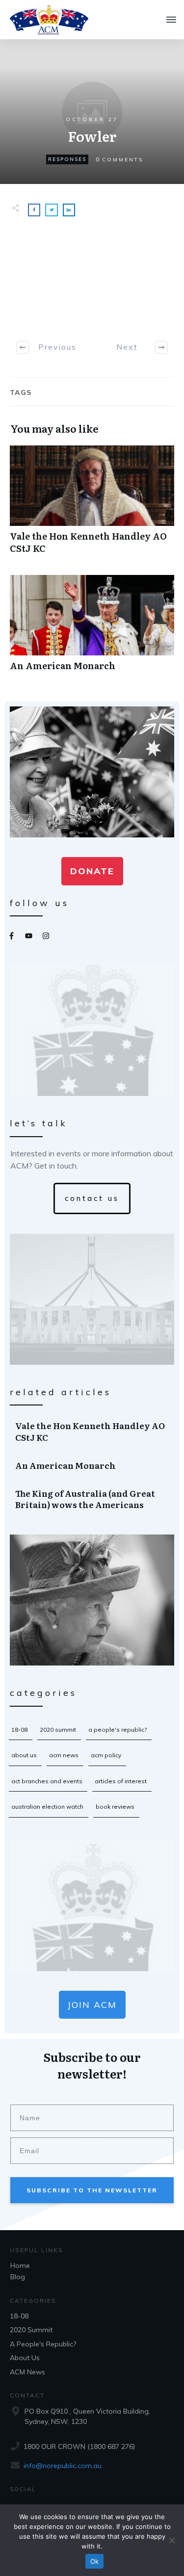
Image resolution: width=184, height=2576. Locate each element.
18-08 (19, 1730)
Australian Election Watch (47, 1807)
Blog (18, 2277)
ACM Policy (106, 1755)
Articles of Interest (121, 1781)
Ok (95, 2561)
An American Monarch (92, 628)
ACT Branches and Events (47, 1781)
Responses (67, 159)
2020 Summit (58, 1730)
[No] (172, 2540)
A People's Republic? (118, 1730)
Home (20, 2265)
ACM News (64, 1755)
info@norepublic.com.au (63, 2466)
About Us (24, 1755)
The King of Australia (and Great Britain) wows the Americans (92, 1499)
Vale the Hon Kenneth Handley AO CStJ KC (92, 505)
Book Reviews (115, 1807)
